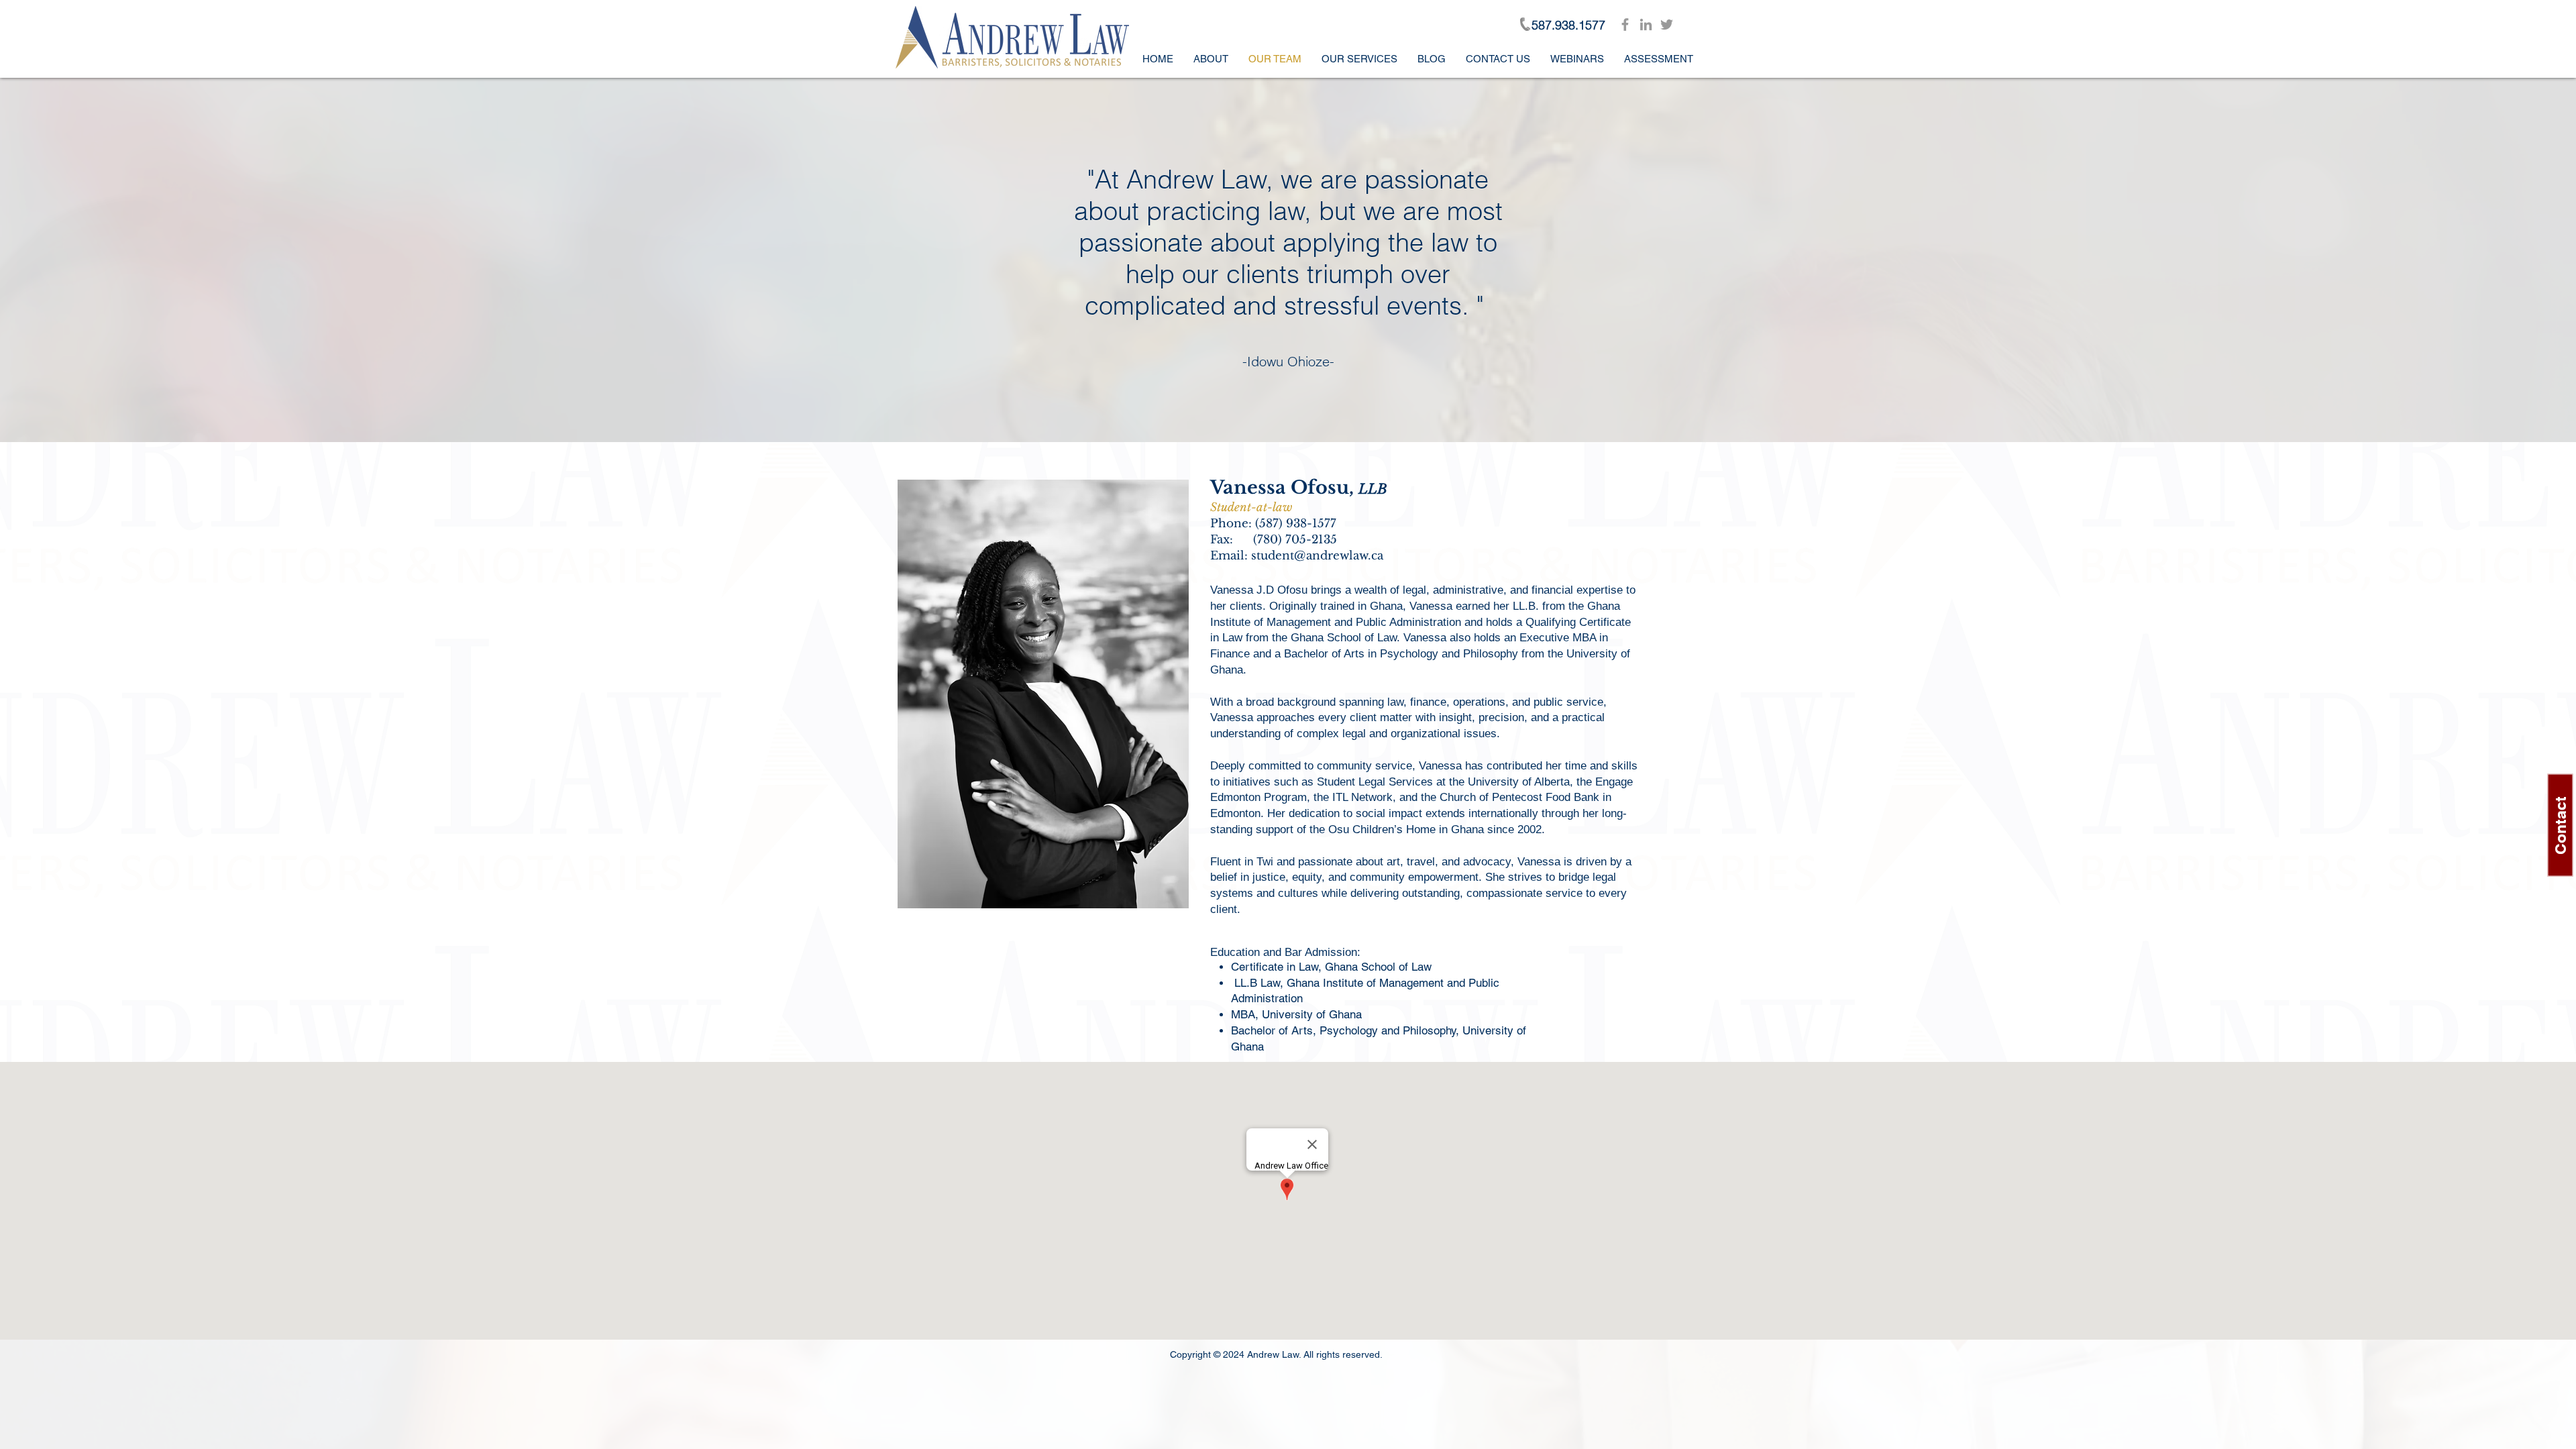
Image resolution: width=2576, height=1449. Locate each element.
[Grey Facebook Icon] (1625, 24)
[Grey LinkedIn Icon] (1646, 24)
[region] (1043, 694)
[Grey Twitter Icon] (1667, 24)
